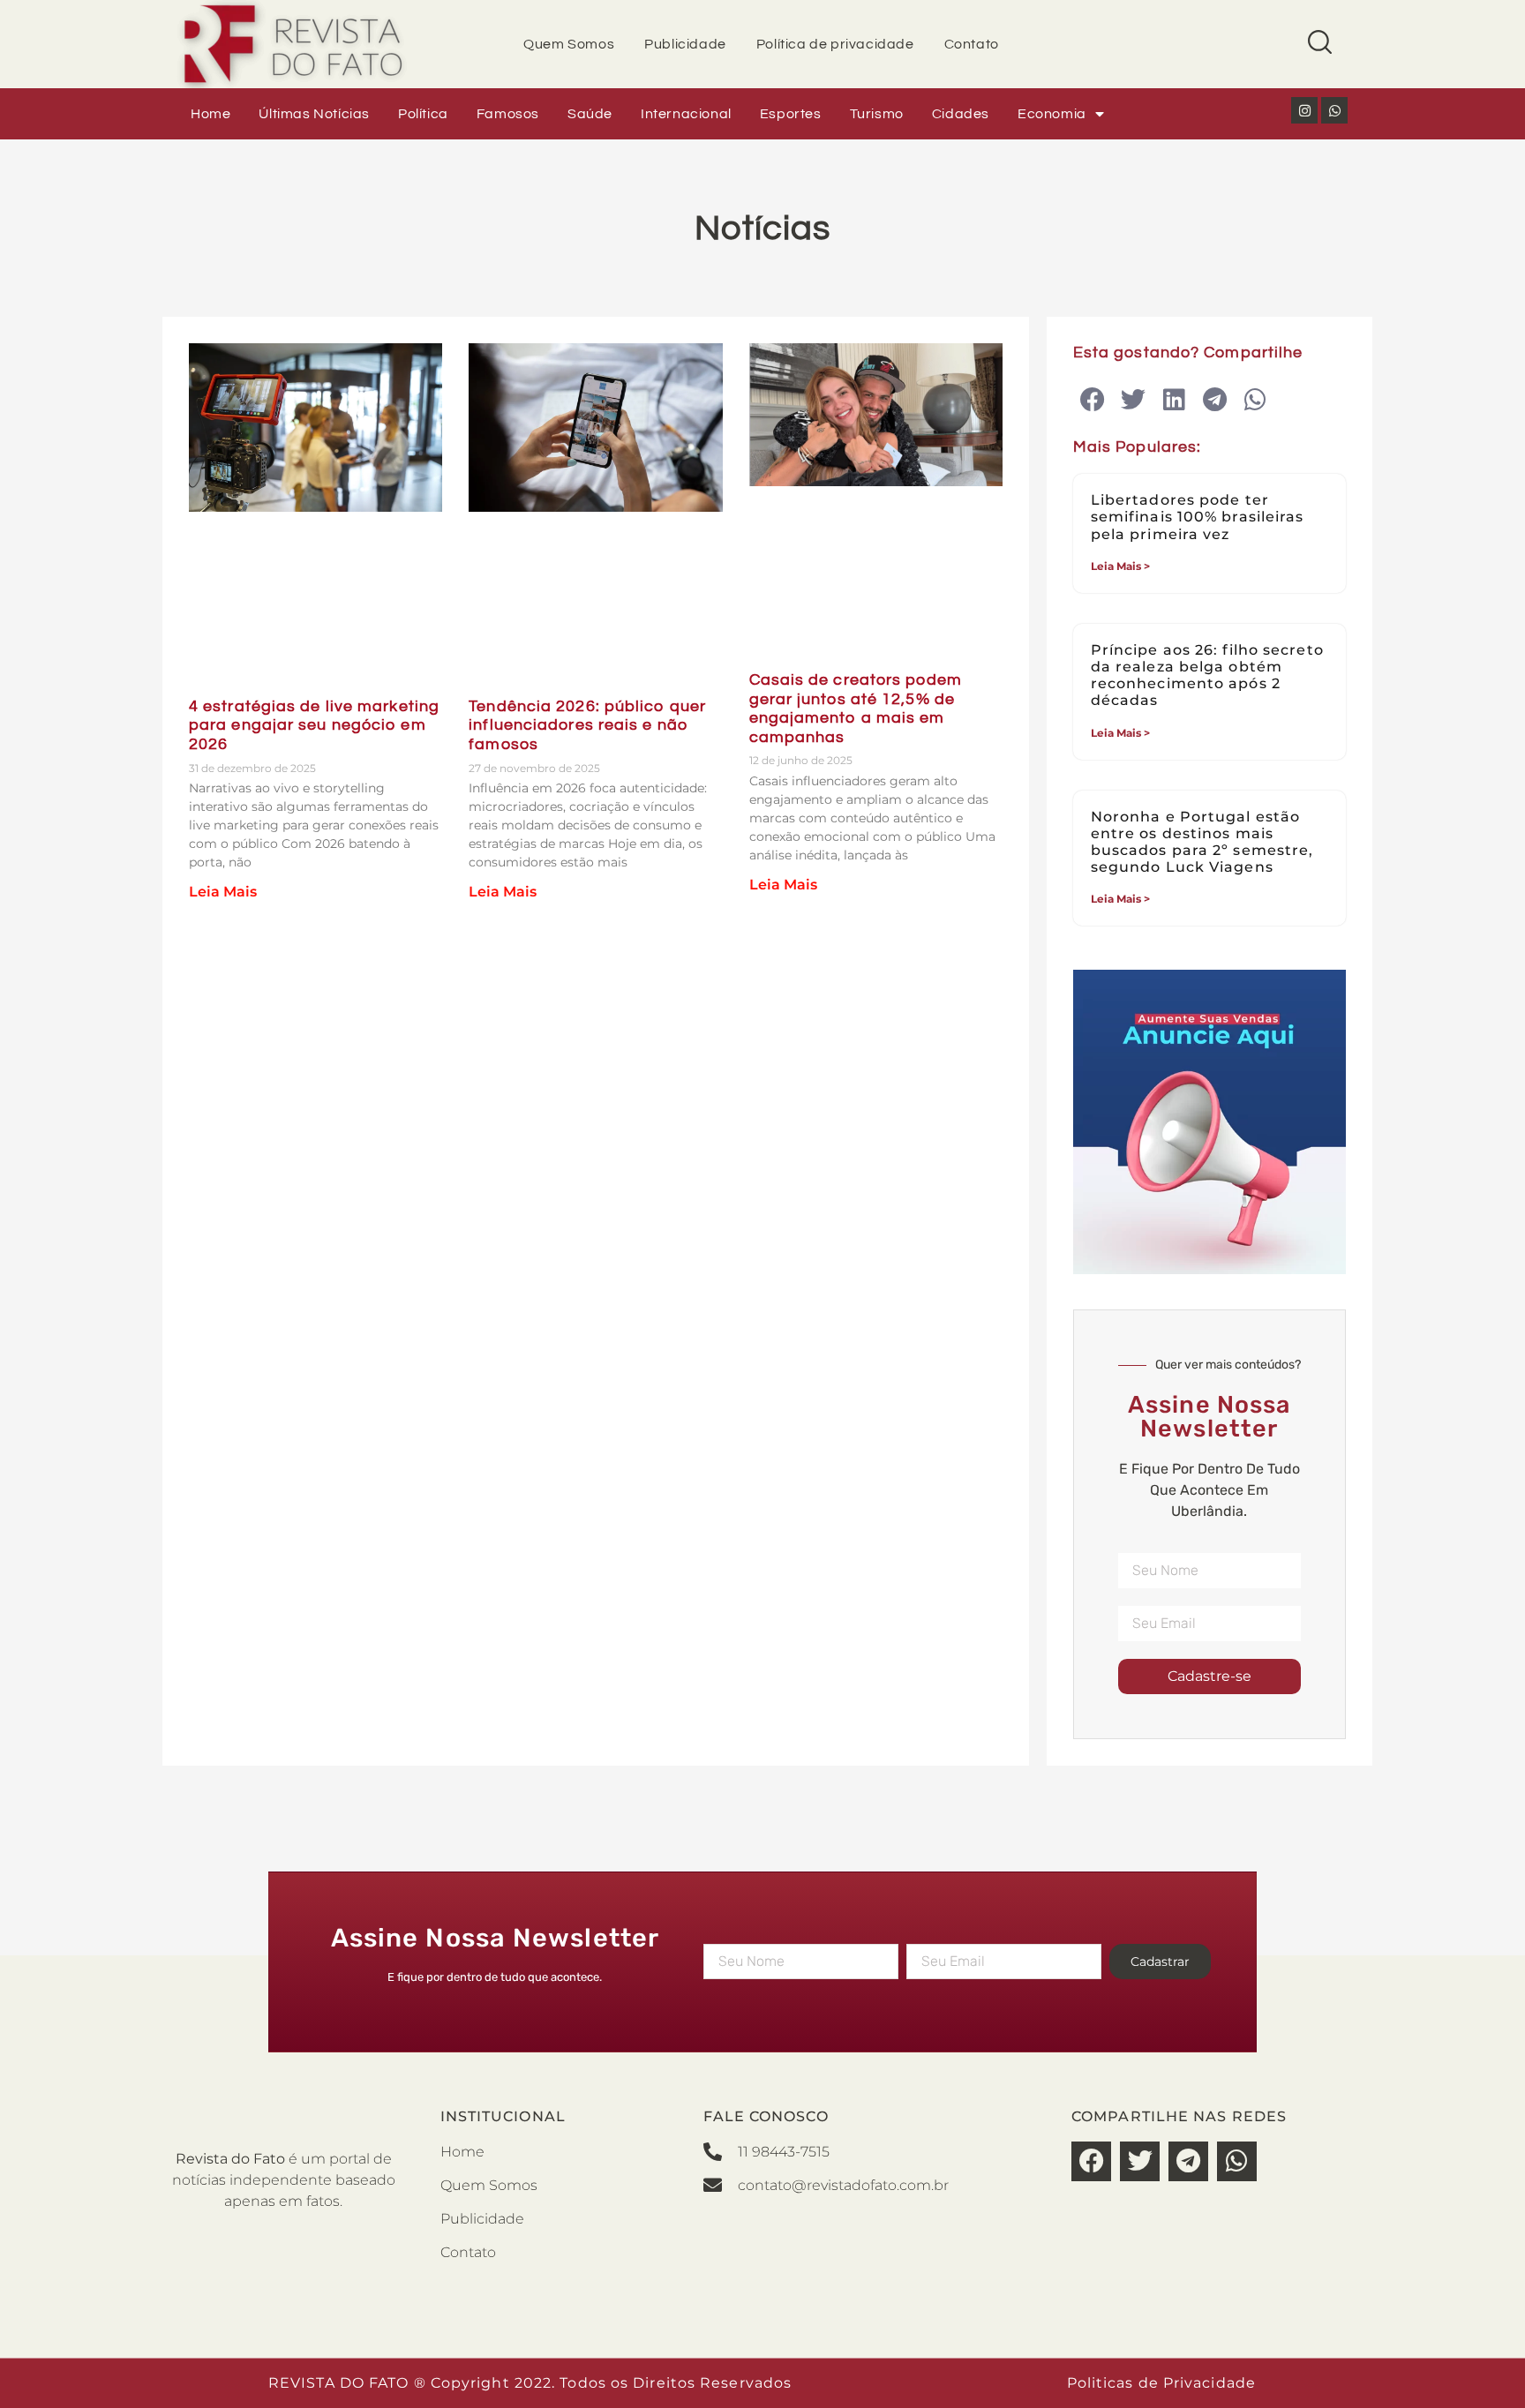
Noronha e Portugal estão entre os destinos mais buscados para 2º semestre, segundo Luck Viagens (1202, 842)
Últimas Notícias (314, 114)
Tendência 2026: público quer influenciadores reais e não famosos (587, 725)
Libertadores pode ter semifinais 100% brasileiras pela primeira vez (1198, 517)
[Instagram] (1304, 110)
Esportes (791, 114)
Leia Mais (223, 892)
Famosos (508, 114)
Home (210, 114)
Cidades (961, 114)
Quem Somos (569, 44)
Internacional (686, 114)
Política (423, 114)
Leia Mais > (1120, 566)
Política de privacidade (835, 44)
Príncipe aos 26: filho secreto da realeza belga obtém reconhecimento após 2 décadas (1207, 675)
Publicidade (685, 44)
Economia (1052, 114)
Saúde (590, 114)
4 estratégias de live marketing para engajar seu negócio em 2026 (314, 725)
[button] (1093, 400)
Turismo (877, 114)
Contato (972, 44)
